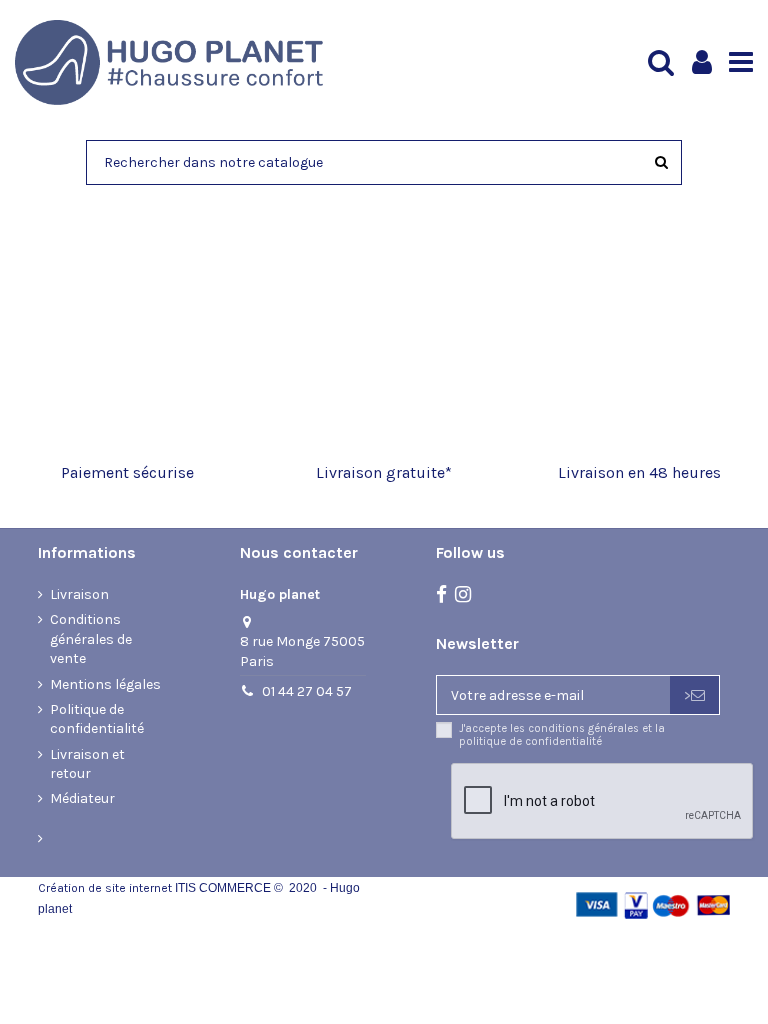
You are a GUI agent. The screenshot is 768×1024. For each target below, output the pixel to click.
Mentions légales (105, 684)
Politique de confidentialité (97, 719)
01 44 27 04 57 (307, 691)
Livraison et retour (87, 764)
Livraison (79, 594)
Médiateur (82, 798)
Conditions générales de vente (91, 639)
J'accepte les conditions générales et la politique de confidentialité (562, 735)
